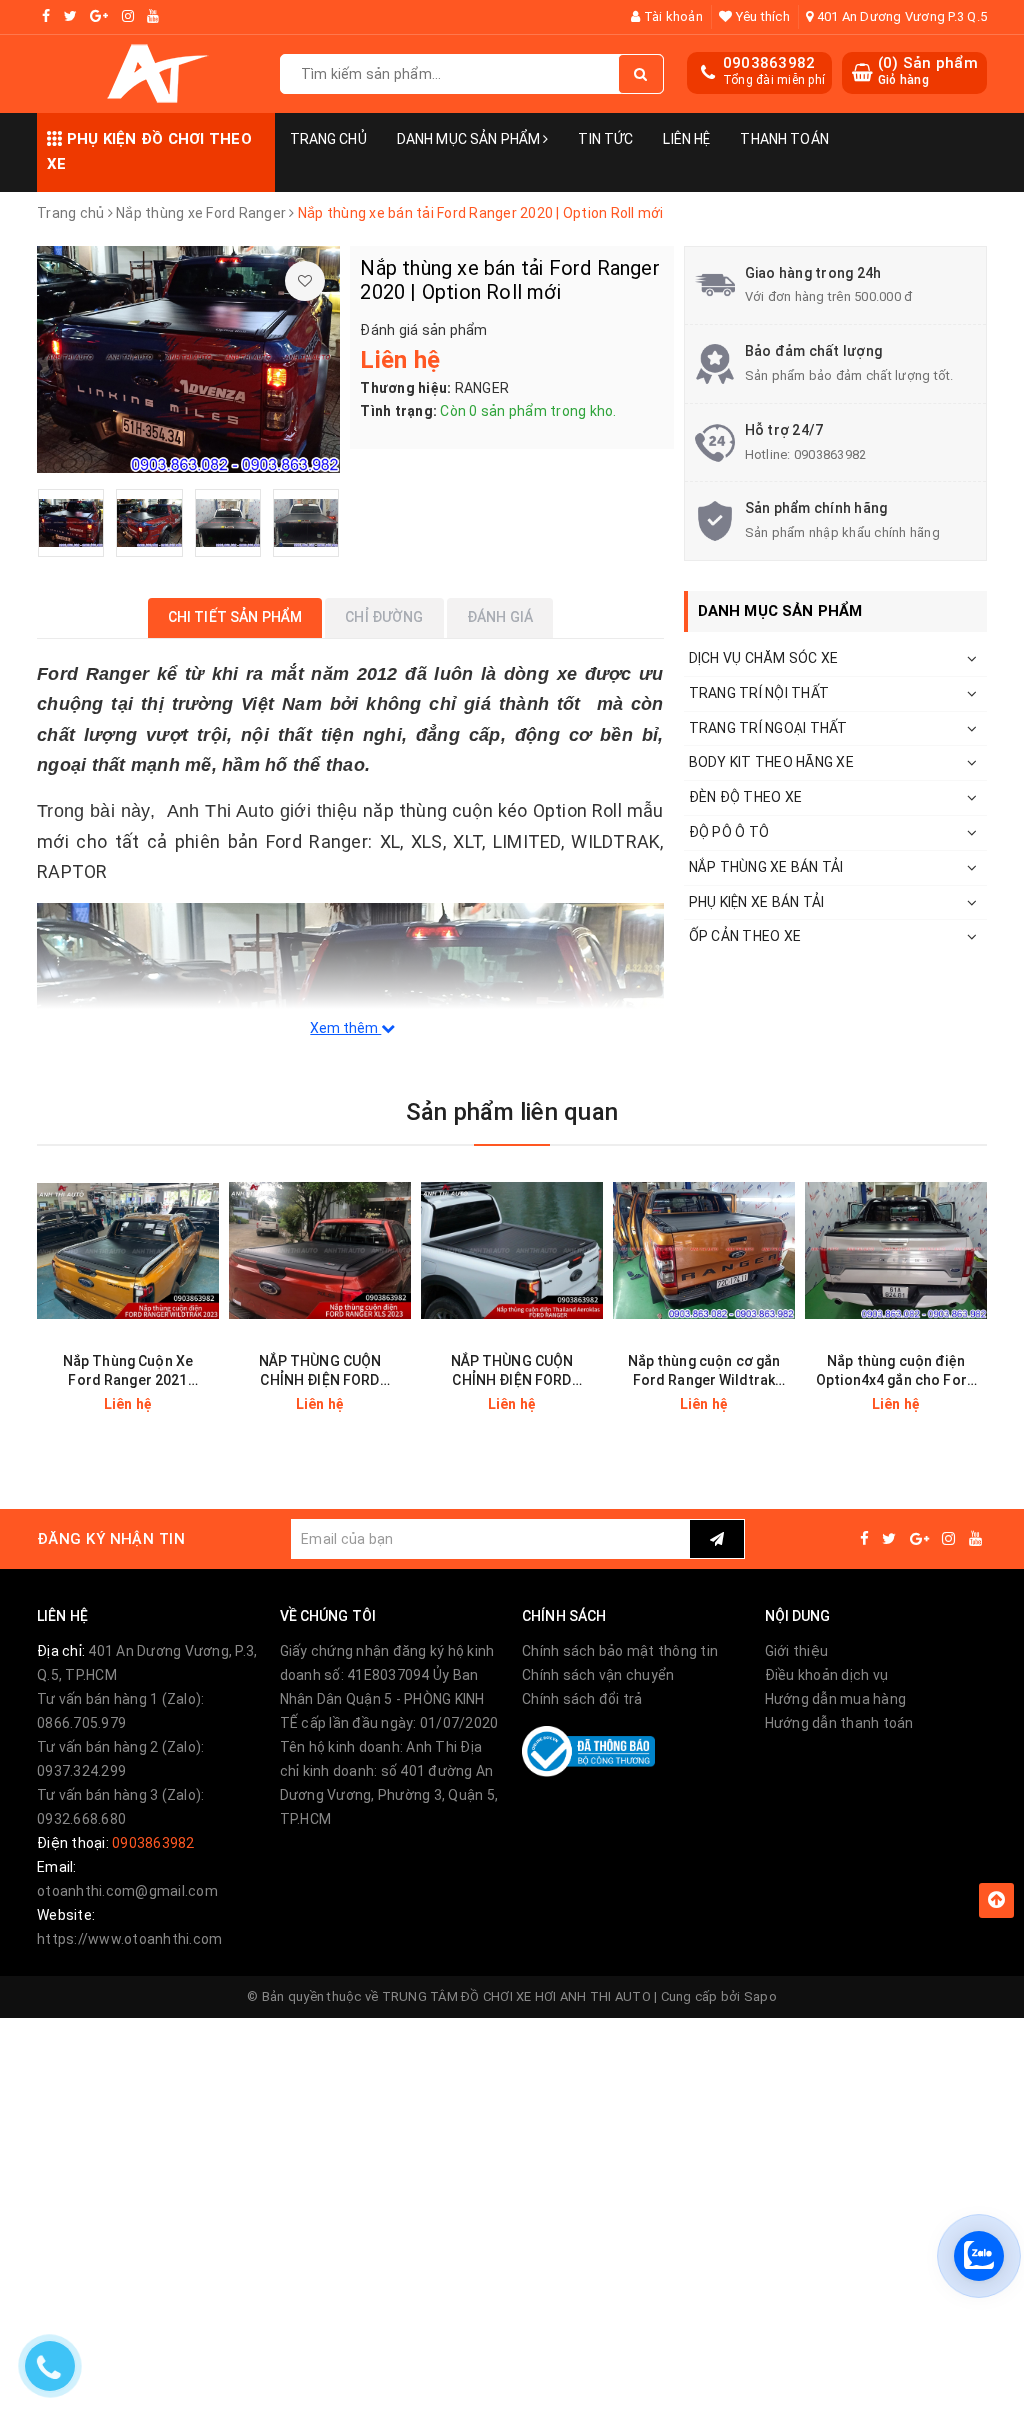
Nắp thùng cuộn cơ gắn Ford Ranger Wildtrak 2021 (704, 1371)
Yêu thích (761, 16)
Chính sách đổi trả (582, 1699)
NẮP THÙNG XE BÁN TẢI (766, 867)
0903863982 (769, 63)
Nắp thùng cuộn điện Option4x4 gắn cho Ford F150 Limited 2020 (896, 1371)
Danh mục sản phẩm (470, 139)
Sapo (760, 1996)
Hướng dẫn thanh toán (839, 1723)
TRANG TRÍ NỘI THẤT (759, 693)
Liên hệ (686, 139)
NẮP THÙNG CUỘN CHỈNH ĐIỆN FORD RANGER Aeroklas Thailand (512, 1371)
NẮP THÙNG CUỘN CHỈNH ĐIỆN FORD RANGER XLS (320, 1371)
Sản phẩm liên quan (512, 1112)
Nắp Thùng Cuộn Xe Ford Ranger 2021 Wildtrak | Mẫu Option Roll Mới (128, 1371)
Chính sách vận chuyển (598, 1675)
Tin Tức (605, 139)
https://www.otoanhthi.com (129, 1939)
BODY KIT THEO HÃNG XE (771, 762)
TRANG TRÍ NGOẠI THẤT (768, 728)
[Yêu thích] (305, 281)
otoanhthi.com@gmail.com (127, 1891)
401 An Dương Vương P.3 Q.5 (900, 16)
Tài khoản (671, 16)
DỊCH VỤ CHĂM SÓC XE (764, 658)
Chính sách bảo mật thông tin (620, 1651)
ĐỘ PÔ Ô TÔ (729, 832)
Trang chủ (328, 139)
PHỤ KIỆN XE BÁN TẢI (757, 902)
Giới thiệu (797, 1651)
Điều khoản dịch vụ (827, 1675)
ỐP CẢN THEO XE (745, 936)
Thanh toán (784, 139)
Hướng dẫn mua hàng (836, 1699)
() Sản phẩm (928, 71)
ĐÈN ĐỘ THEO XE (746, 797)
